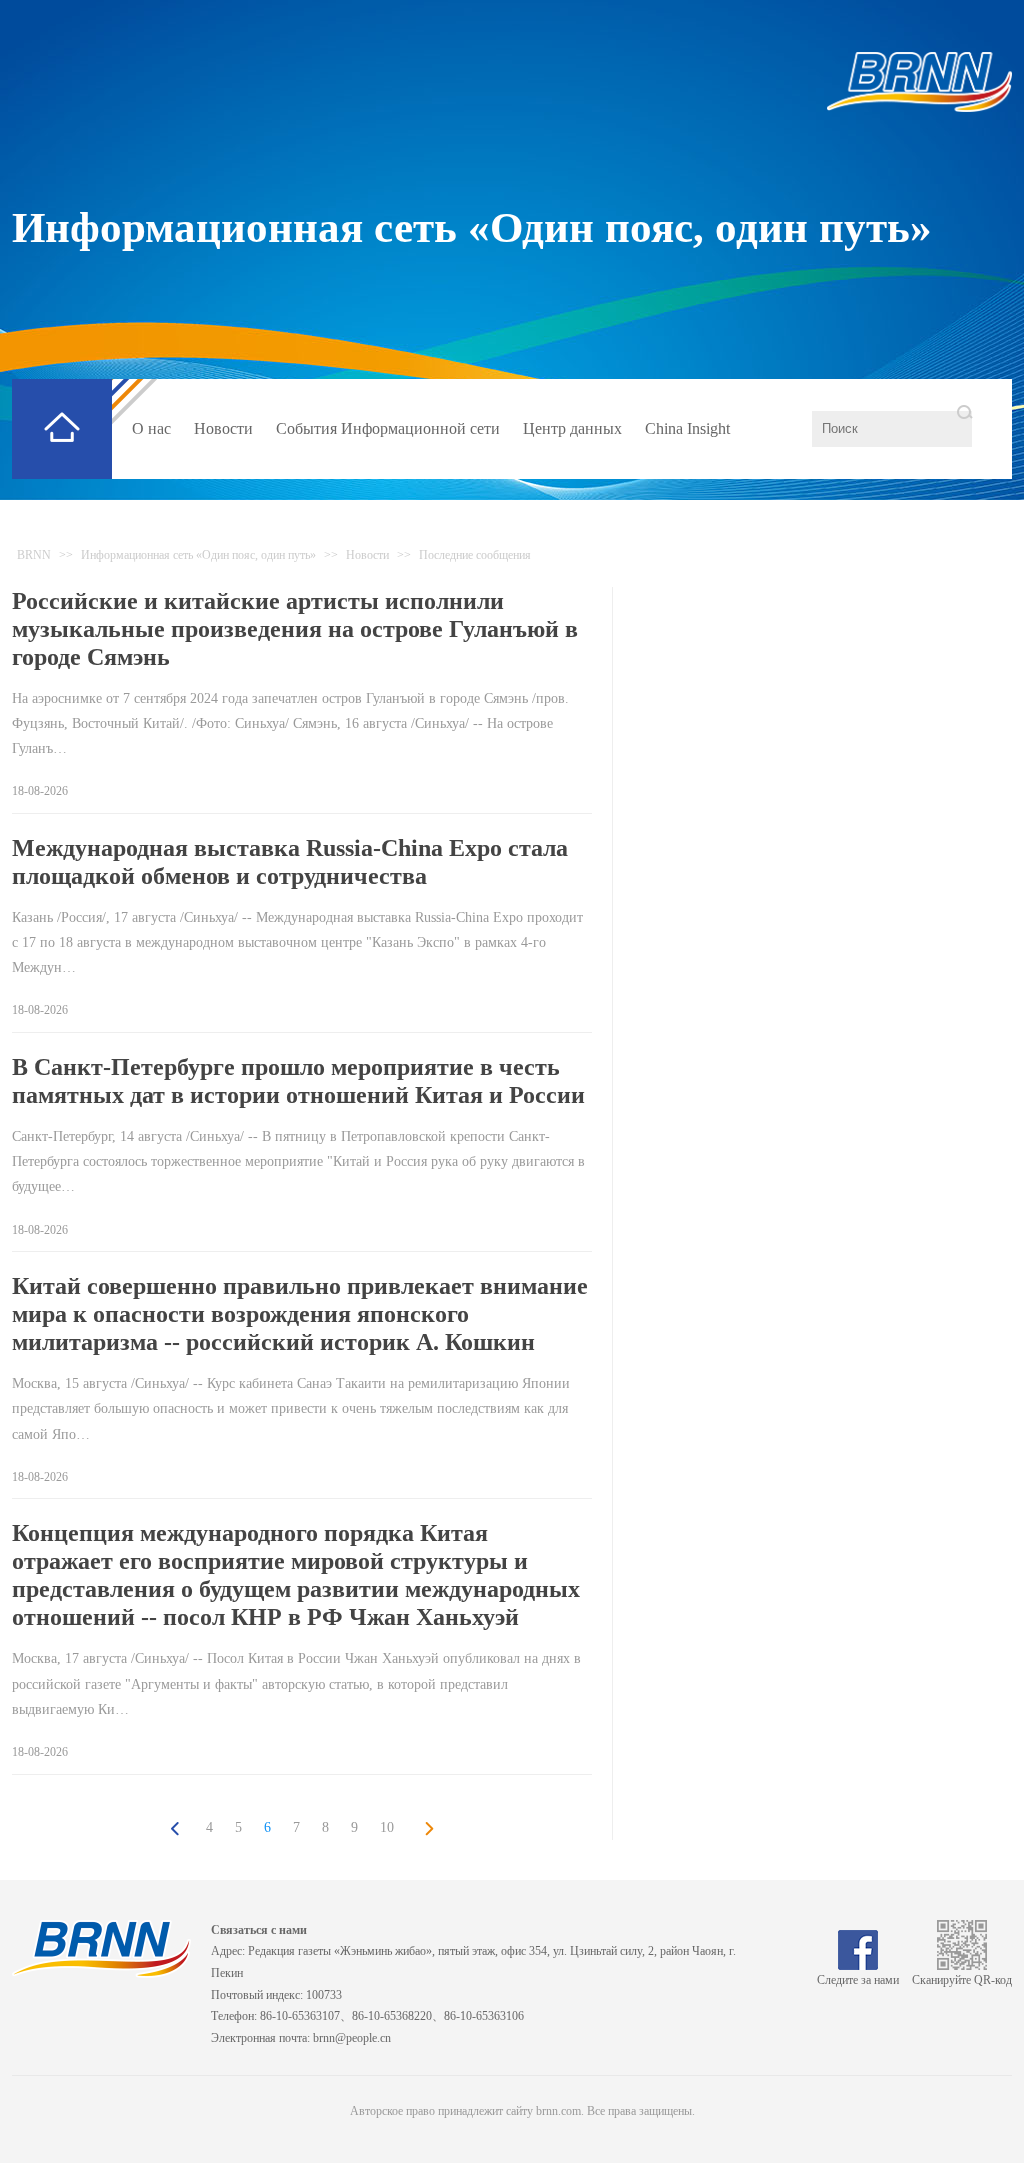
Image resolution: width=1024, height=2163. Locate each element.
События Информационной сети (388, 428)
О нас (151, 428)
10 (387, 1827)
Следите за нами (858, 1980)
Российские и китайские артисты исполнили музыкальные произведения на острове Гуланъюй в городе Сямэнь (295, 629)
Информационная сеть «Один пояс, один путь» (472, 227)
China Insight (687, 428)
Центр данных (572, 428)
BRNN (34, 555)
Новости (223, 428)
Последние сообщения (475, 555)
